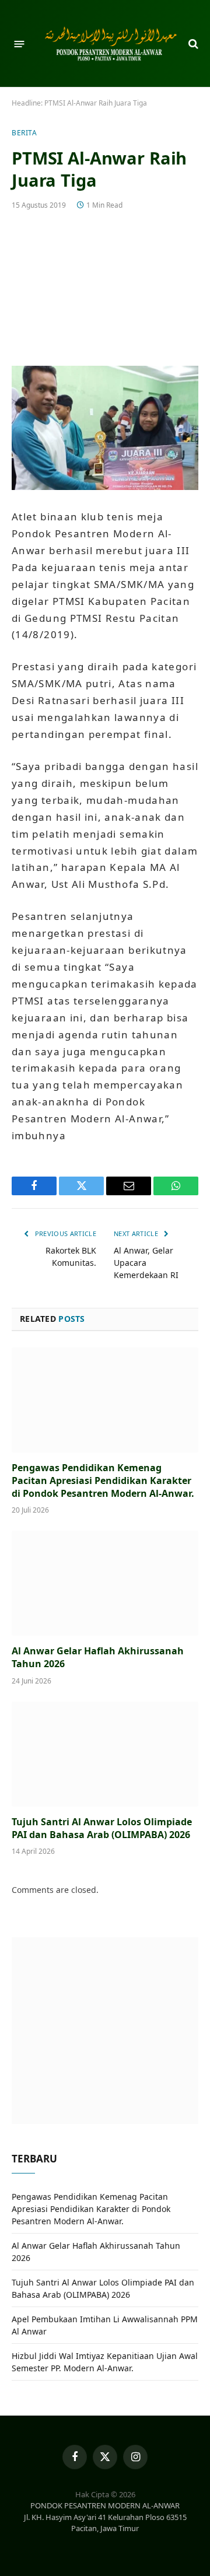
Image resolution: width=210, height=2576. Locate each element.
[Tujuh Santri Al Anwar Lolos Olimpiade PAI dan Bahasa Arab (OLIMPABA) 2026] (105, 1754)
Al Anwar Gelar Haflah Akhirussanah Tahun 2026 (98, 1657)
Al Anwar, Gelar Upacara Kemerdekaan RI (146, 1263)
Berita (24, 133)
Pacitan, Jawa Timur (105, 2528)
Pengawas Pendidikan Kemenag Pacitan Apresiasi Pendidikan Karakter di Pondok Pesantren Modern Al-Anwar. (103, 1480)
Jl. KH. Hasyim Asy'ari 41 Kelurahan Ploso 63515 (105, 2517)
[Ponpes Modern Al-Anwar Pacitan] (111, 44)
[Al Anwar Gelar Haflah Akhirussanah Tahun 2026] (105, 1583)
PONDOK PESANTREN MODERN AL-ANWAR (105, 2505)
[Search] (192, 44)
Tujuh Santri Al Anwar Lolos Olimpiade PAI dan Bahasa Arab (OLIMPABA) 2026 (102, 1828)
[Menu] (20, 43)
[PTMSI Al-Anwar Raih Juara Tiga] (105, 286)
